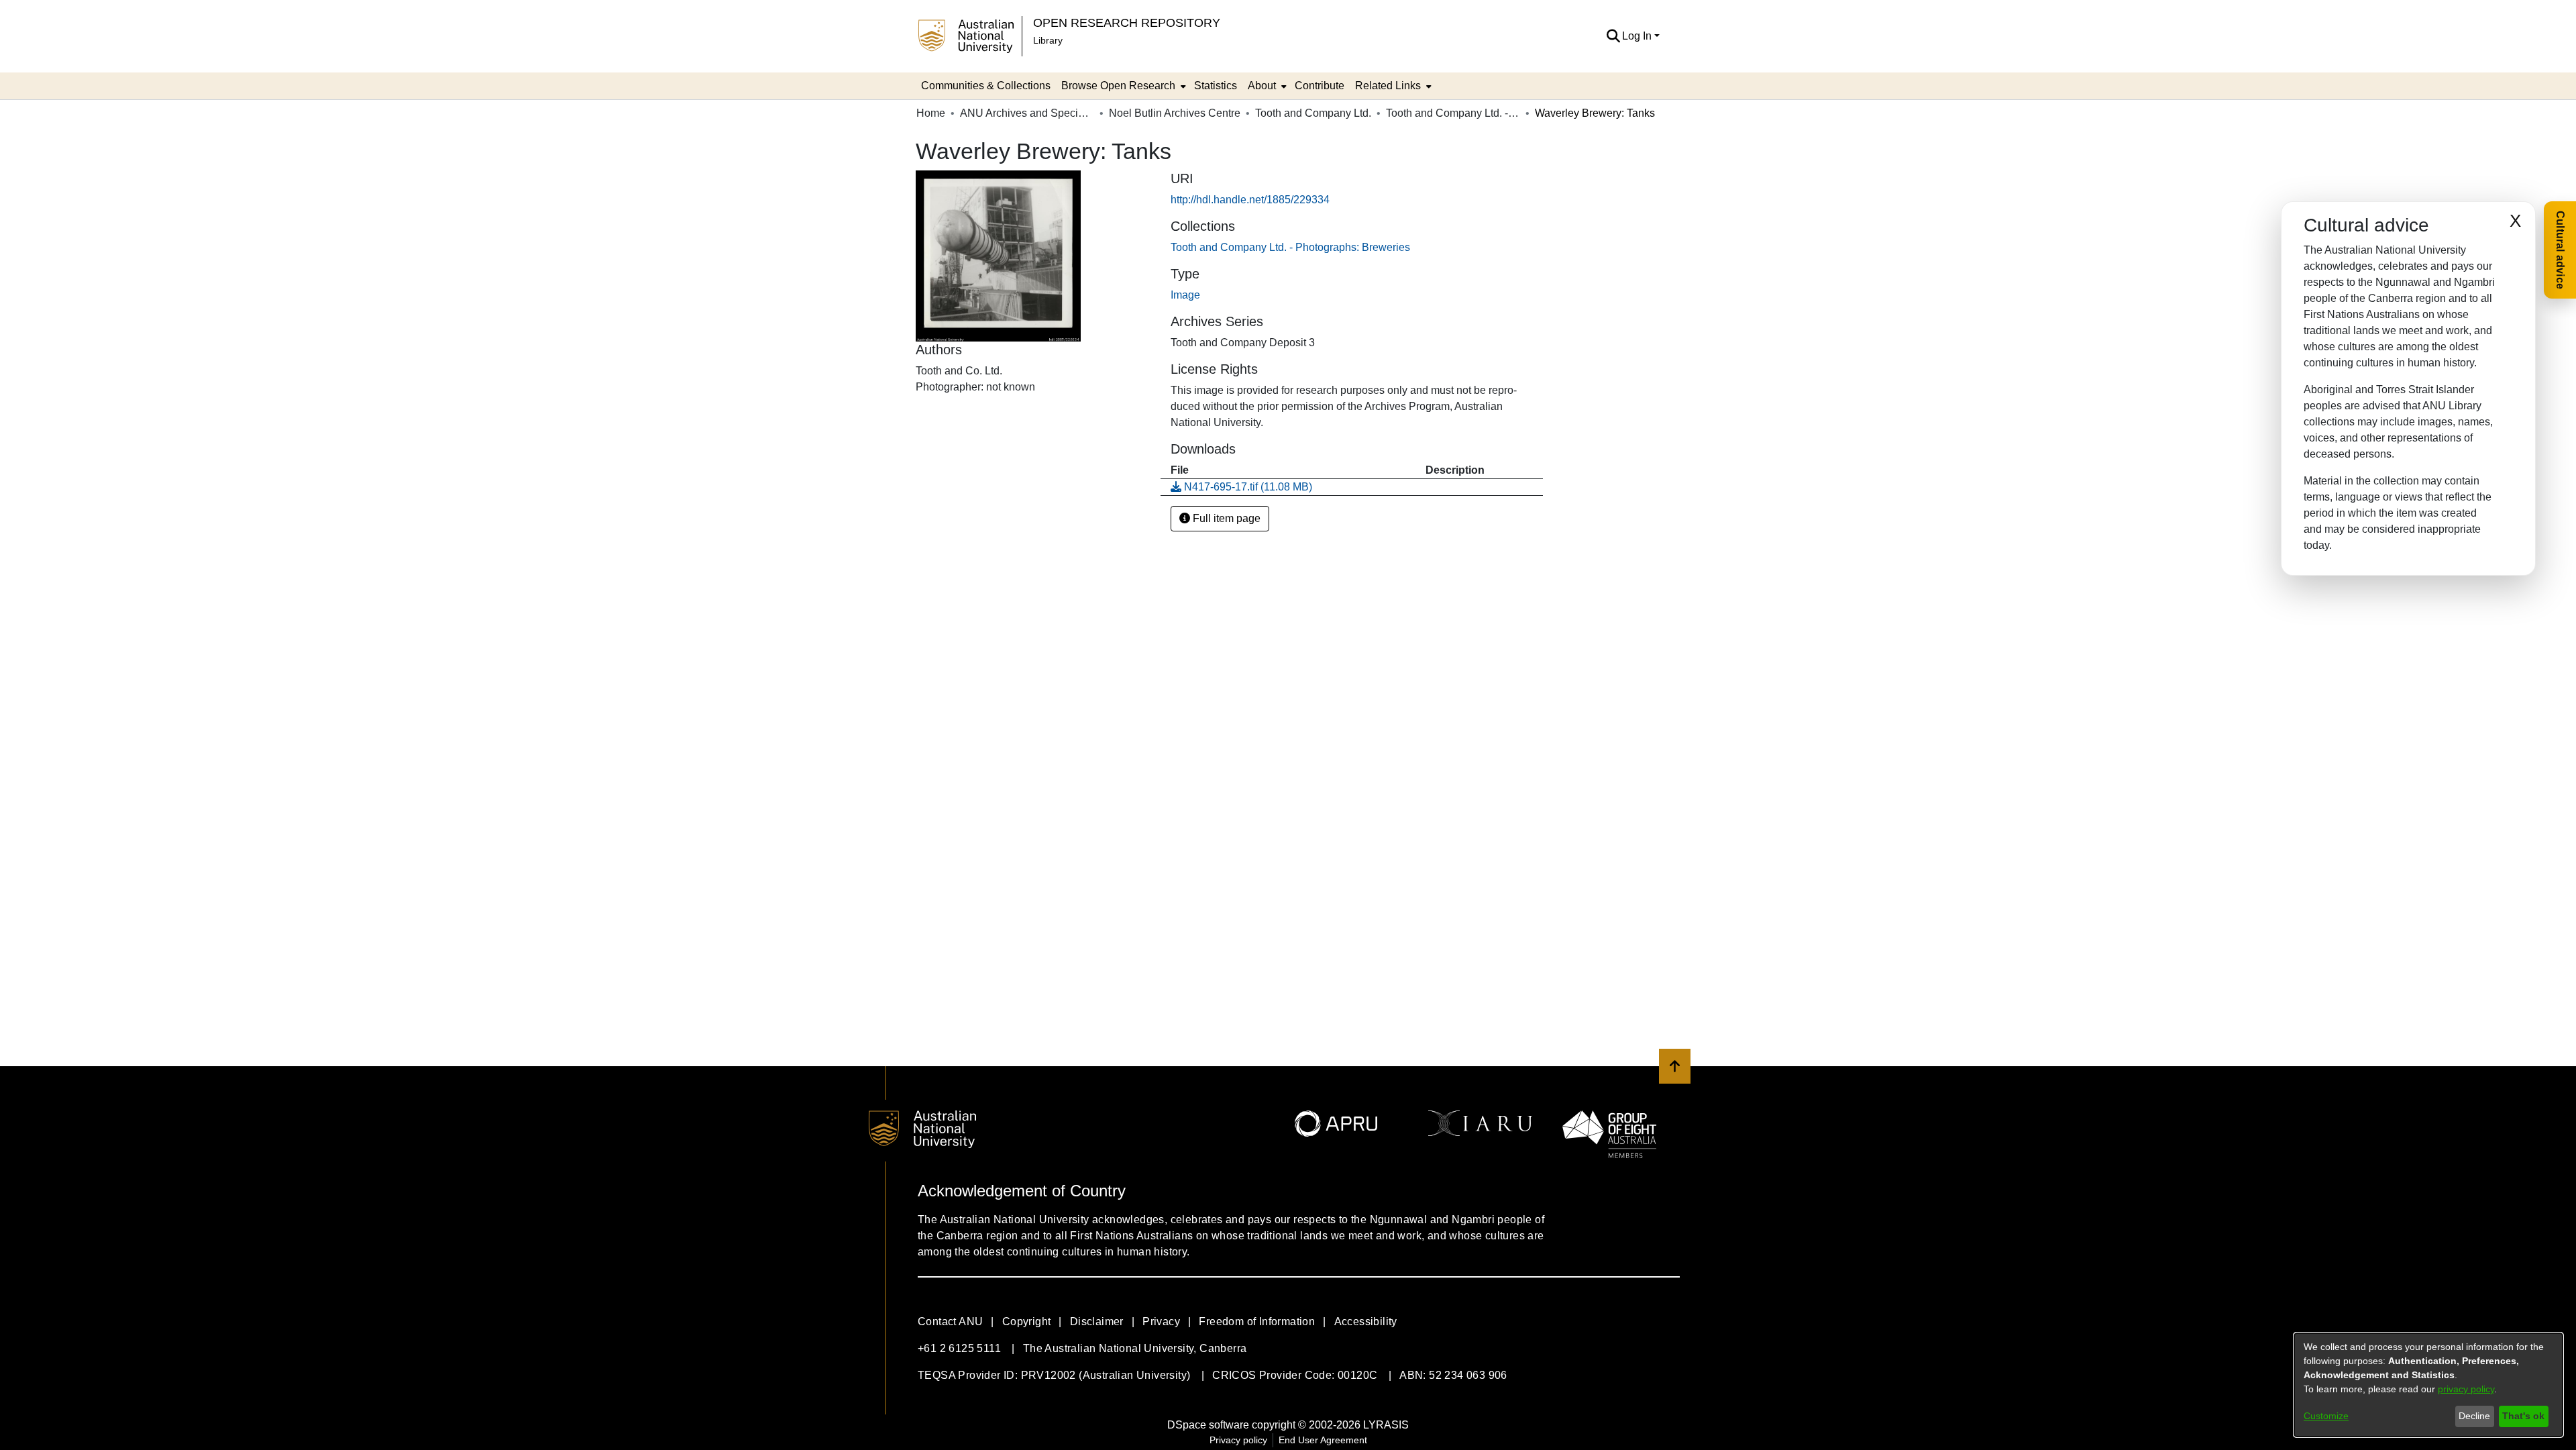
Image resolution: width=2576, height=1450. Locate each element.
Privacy (1161, 1322)
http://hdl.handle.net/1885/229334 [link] (1250, 200)
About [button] (1262, 86)
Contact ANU (950, 1322)
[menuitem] (1122, 86)
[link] (1290, 247)
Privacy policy (1238, 1440)
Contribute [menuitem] (1320, 86)
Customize (2326, 1416)
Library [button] (1048, 40)
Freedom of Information (1257, 1322)
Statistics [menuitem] (1216, 86)
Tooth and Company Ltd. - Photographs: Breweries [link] (1453, 113)
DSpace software (1208, 1425)
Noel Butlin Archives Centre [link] (1175, 113)
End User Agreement (1323, 1440)
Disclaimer (1097, 1322)
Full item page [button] (1225, 518)
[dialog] (2428, 1385)
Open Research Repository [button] (1127, 22)
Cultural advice (2560, 250)
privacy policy (2466, 1389)
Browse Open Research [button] (1118, 86)
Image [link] (1185, 295)
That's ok (2523, 1416)
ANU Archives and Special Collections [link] (1027, 113)
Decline (2474, 1416)
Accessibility (1366, 1322)
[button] (1613, 36)
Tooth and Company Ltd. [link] (1313, 113)
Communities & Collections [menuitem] (986, 86)
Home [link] (931, 113)
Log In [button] (1638, 36)
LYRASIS (1386, 1425)
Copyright (1027, 1322)
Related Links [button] (1388, 86)
